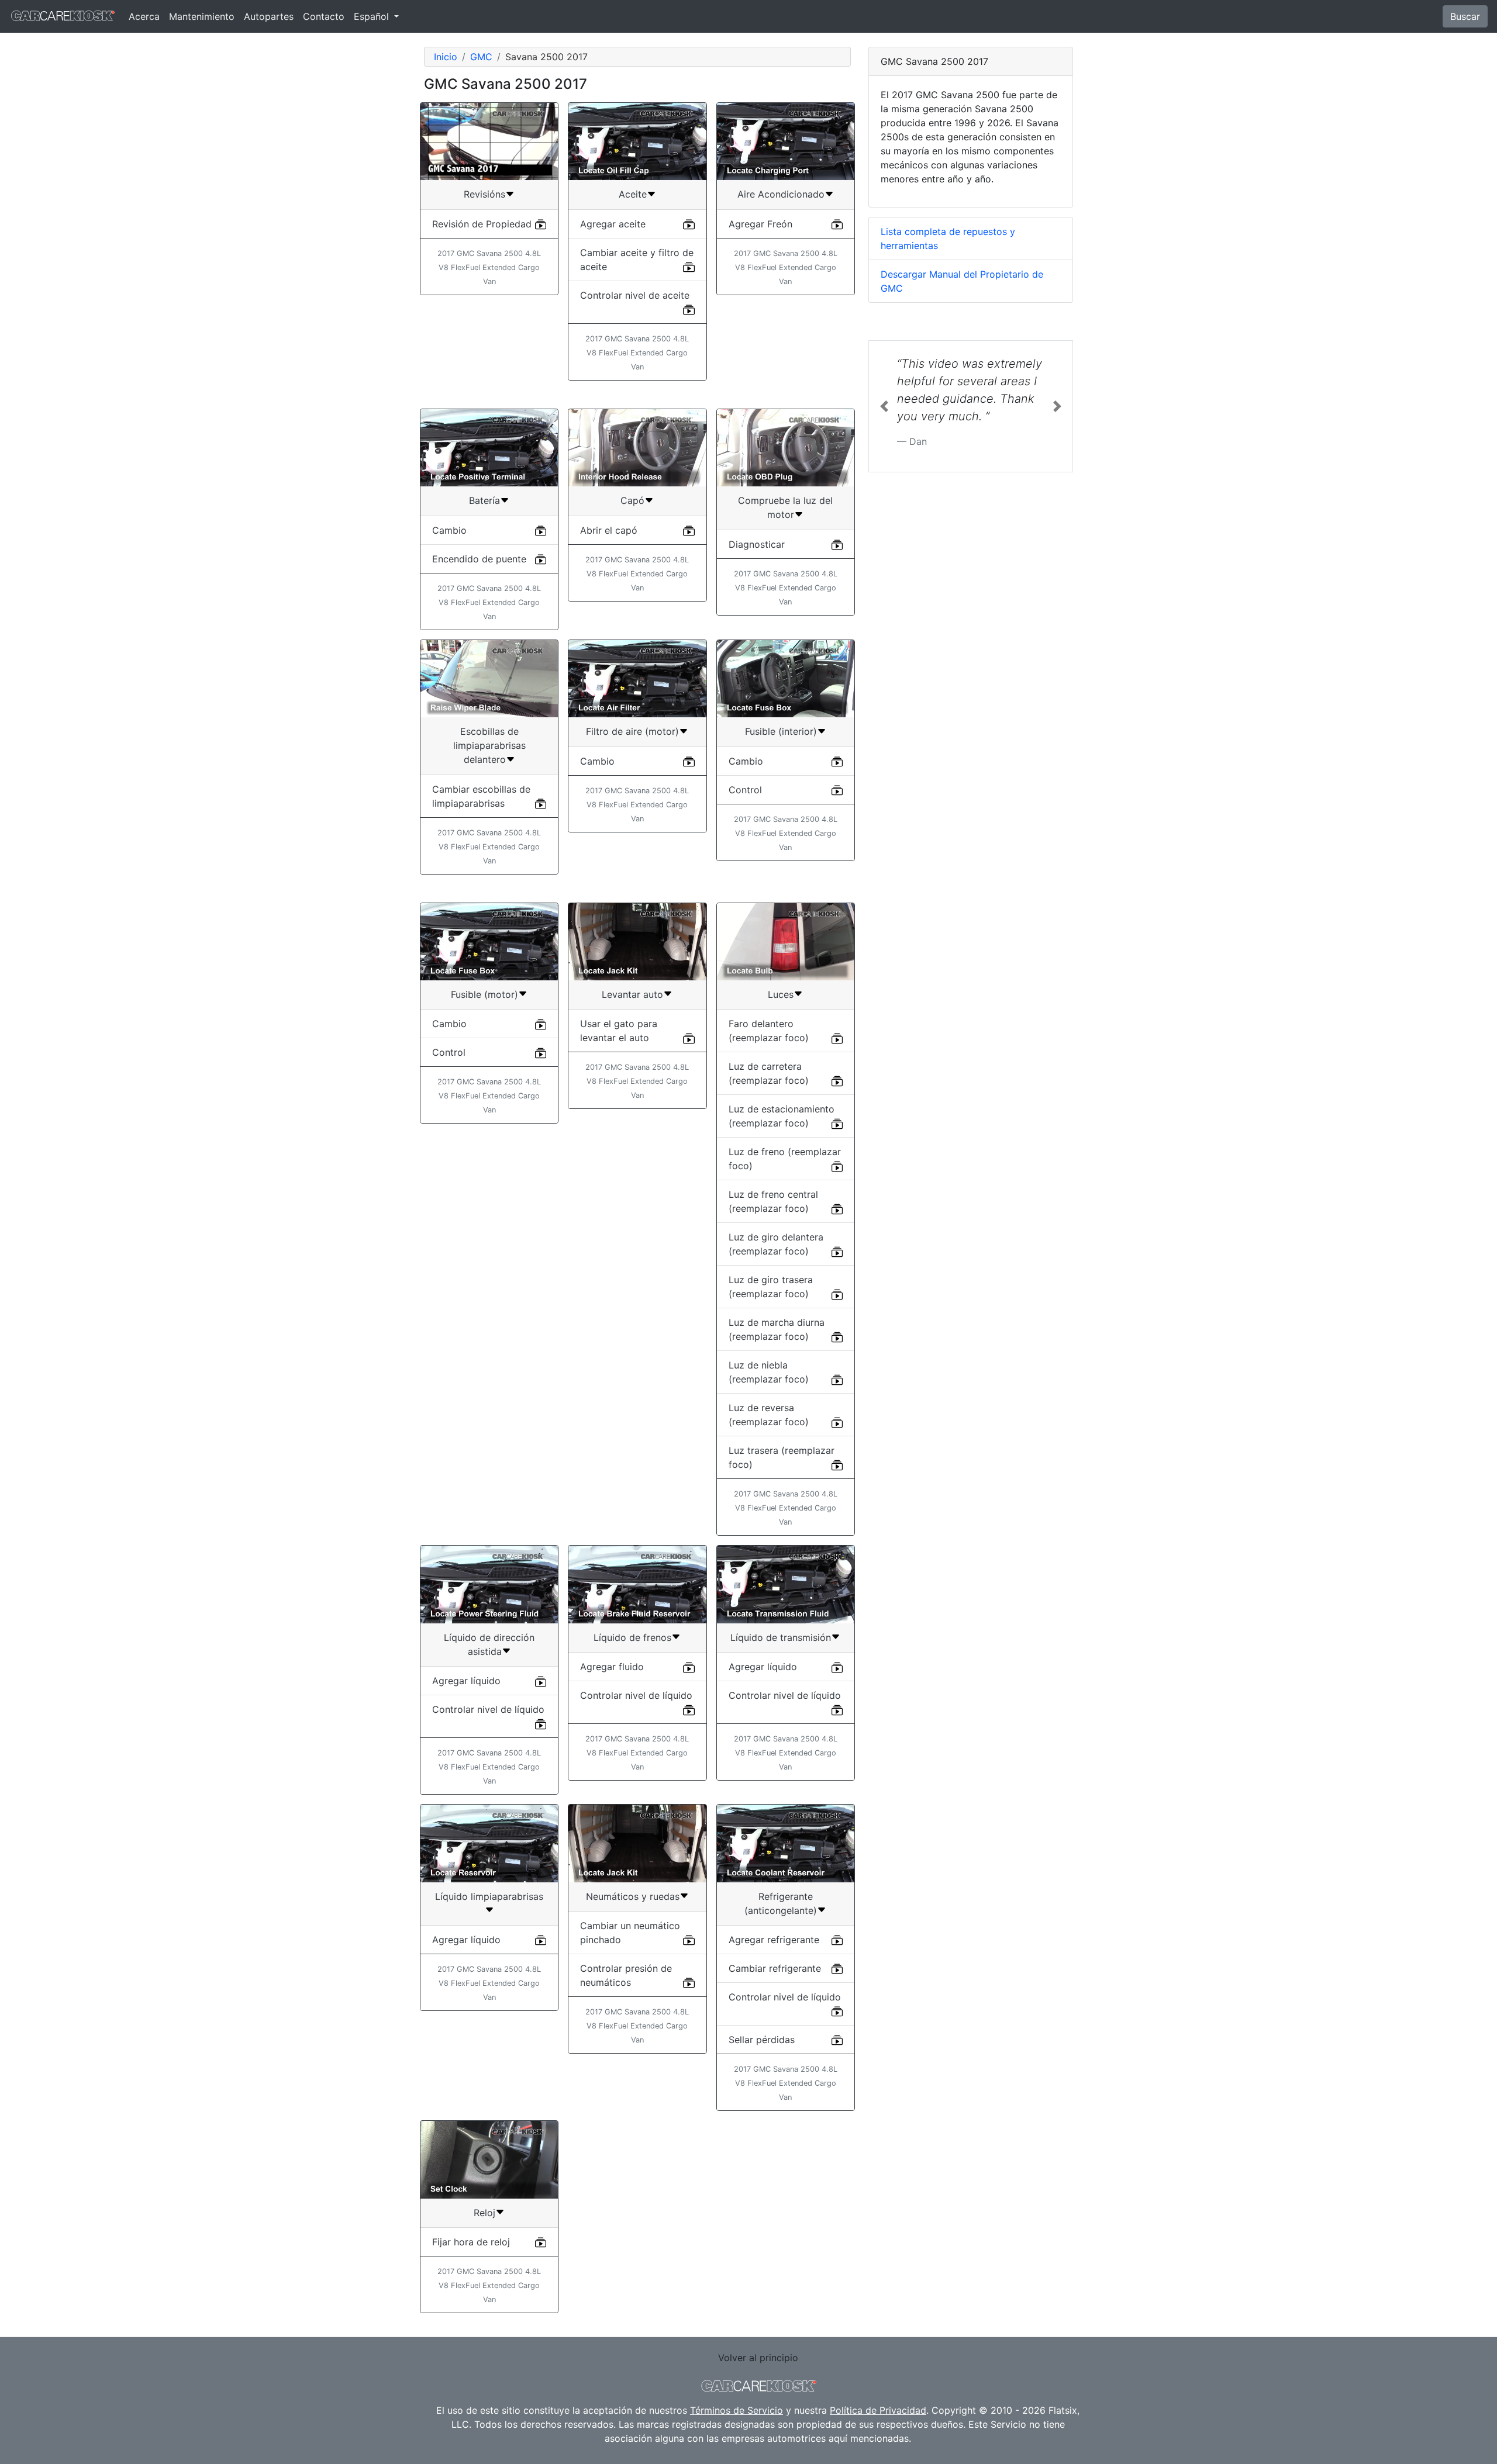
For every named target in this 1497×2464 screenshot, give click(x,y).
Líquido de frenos (632, 1637)
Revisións (484, 194)
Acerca (144, 16)
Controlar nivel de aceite (635, 295)
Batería (484, 500)
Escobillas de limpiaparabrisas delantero (489, 745)
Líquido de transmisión (781, 1637)
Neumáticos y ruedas (633, 1896)
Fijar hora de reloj (471, 2242)
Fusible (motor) (484, 994)
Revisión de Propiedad (482, 224)
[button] (884, 406)
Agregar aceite (613, 224)
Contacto (324, 16)
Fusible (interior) (781, 731)
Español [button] (373, 16)
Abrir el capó (609, 530)
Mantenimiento (202, 16)
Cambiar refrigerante (775, 1968)
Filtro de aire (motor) (632, 731)
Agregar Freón (760, 224)
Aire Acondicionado (781, 194)
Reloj (484, 2213)
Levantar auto (632, 994)
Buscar (1465, 16)
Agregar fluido (612, 1667)
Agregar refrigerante (774, 1940)
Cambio (449, 530)
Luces (781, 994)
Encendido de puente (479, 559)
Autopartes (269, 16)
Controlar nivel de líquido (488, 1709)
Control (745, 790)
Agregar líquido (466, 1681)
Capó (632, 500)
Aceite (633, 194)
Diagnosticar (757, 544)
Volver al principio (758, 2358)
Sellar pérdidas (762, 2040)
